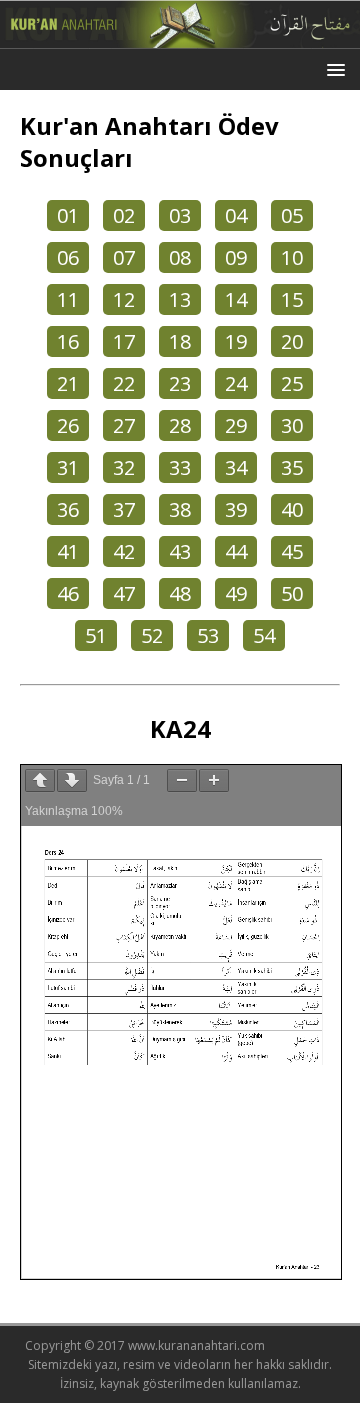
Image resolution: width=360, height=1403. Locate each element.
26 (68, 425)
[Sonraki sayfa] (72, 780)
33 (180, 467)
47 (124, 593)
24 (236, 383)
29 (236, 425)
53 (208, 635)
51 (96, 635)
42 (124, 551)
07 (124, 257)
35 (292, 467)
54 (264, 635)
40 (292, 509)
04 (236, 215)
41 (68, 551)
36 (68, 509)
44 (236, 551)
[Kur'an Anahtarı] (180, 37)
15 (292, 299)
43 (180, 551)
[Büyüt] (214, 780)
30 (292, 425)
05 (292, 215)
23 (180, 383)
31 (68, 467)
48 (180, 593)
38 (180, 509)
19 (236, 341)
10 (292, 257)
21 (68, 383)
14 (236, 299)
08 (180, 257)
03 (180, 215)
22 (124, 383)
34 (236, 467)
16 (68, 341)
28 (180, 425)
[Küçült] (182, 780)
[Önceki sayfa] (40, 780)
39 (236, 509)
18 (180, 341)
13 (180, 299)
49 (236, 593)
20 (292, 341)
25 (292, 383)
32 (124, 467)
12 (124, 299)
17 (124, 341)
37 (124, 509)
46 (68, 593)
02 (124, 215)
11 (68, 299)
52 (152, 635)
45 (292, 551)
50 (292, 593)
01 (68, 215)
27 (124, 425)
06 (68, 257)
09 (236, 257)
